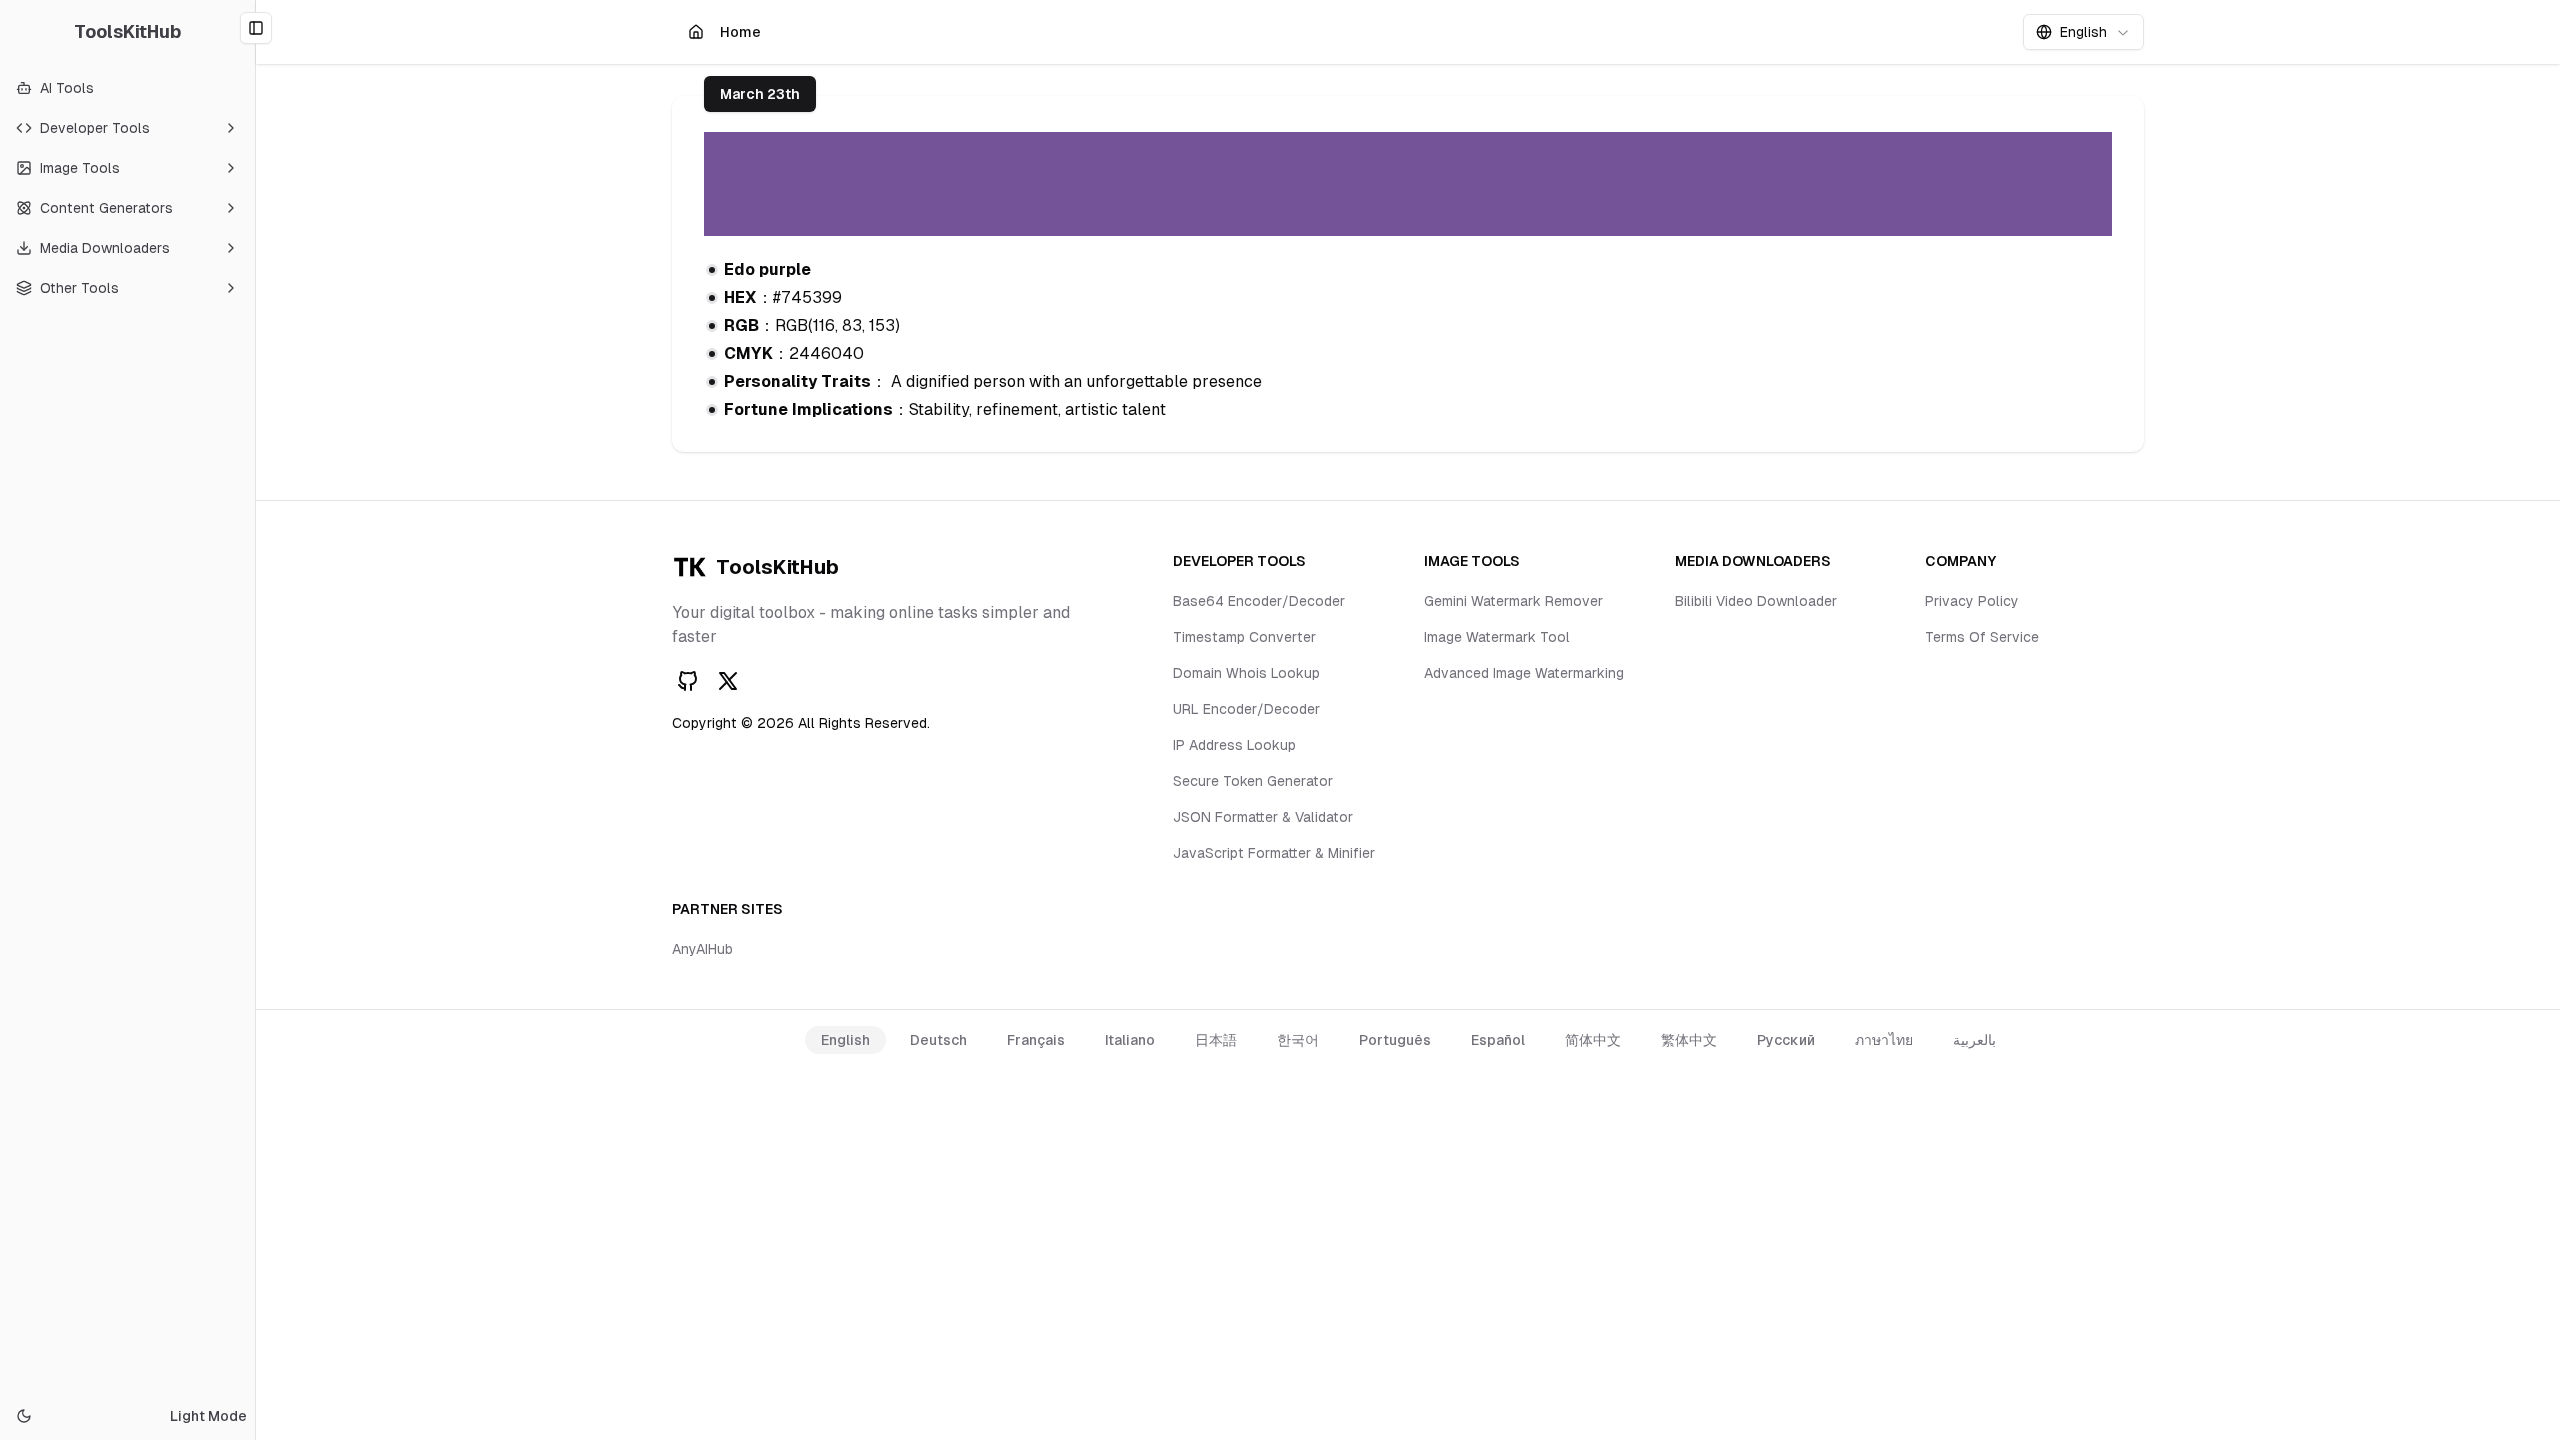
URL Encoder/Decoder (1246, 709)
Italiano (1130, 1040)
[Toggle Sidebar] (255, 720)
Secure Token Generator (1253, 781)
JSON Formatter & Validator (1263, 817)
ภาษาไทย (1884, 1040)
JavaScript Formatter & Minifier (1274, 853)
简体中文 (1593, 1040)
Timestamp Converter (1244, 637)
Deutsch (938, 1040)
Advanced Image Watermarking (1524, 673)
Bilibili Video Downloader (1756, 601)
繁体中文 (1689, 1040)
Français (1036, 1040)
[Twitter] (728, 681)
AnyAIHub (702, 949)
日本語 (1216, 1040)
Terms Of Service (1982, 637)
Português (1395, 1040)
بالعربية (1974, 1040)
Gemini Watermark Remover (1513, 601)
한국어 (1298, 1040)
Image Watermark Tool (1497, 637)
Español (1498, 1040)
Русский (1786, 1040)
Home (742, 37)
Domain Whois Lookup (1246, 673)
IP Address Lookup (1234, 745)
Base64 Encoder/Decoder (1259, 601)
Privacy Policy (1972, 601)
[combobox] (2083, 32)
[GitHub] (688, 681)
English (845, 1040)
